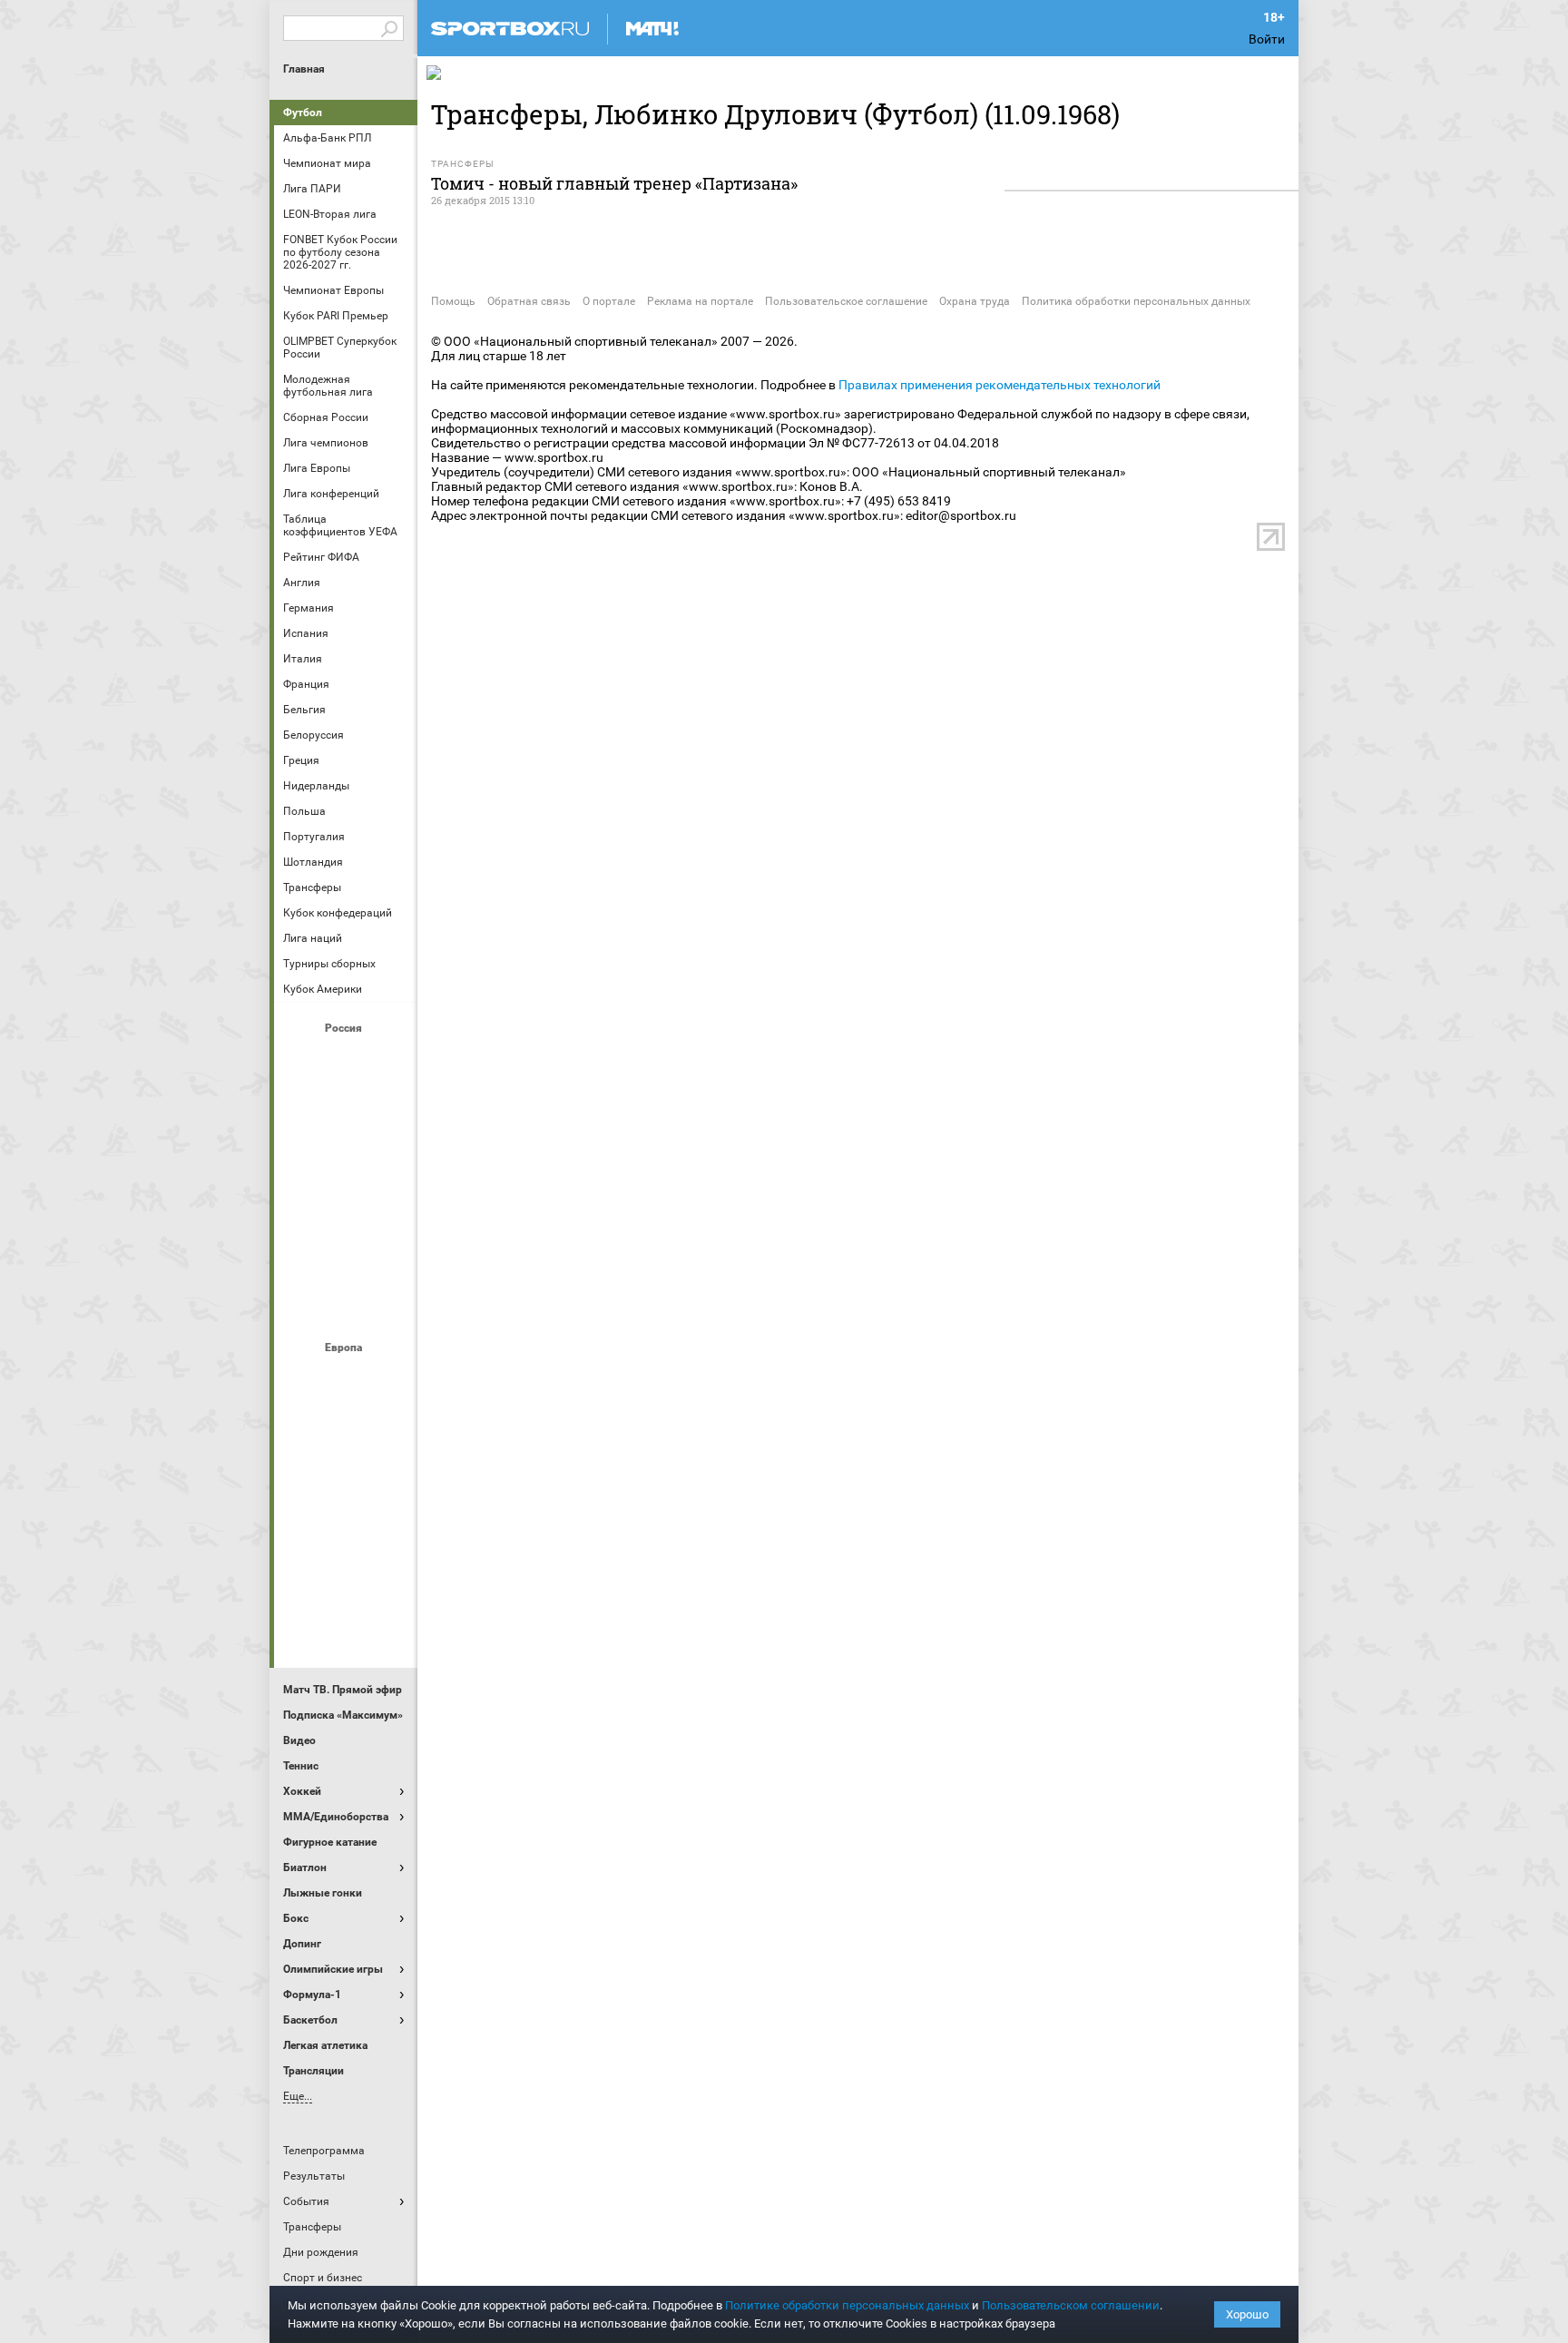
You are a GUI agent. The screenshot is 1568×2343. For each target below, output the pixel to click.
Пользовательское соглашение (846, 301)
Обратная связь (529, 301)
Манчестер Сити (346, 1476)
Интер (389, 1427)
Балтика (389, 1059)
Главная (304, 69)
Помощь (453, 301)
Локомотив (389, 1157)
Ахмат (346, 1059)
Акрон (302, 1059)
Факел (389, 1255)
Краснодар (302, 1157)
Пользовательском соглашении (1071, 2305)
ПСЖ (389, 1525)
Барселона (302, 1427)
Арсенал (302, 1378)
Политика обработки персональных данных (1136, 301)
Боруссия (346, 1427)
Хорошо (1247, 2314)
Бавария (389, 1378)
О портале (609, 301)
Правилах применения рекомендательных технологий (1000, 385)
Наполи (346, 1525)
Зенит (389, 1108)
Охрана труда (975, 301)
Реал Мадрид (302, 1574)
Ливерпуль (302, 1476)
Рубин (302, 1255)
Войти (1267, 39)
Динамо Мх (302, 1108)
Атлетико (346, 1378)
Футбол (303, 113)
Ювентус (346, 1623)
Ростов (346, 1206)
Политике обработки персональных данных (847, 2305)
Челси (389, 1574)
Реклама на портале (700, 301)
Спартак (346, 1255)
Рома (346, 1574)
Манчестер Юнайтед (389, 1476)
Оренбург (302, 1206)
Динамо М (346, 1108)
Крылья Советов (346, 1157)
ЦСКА (346, 1304)
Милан (302, 1525)
